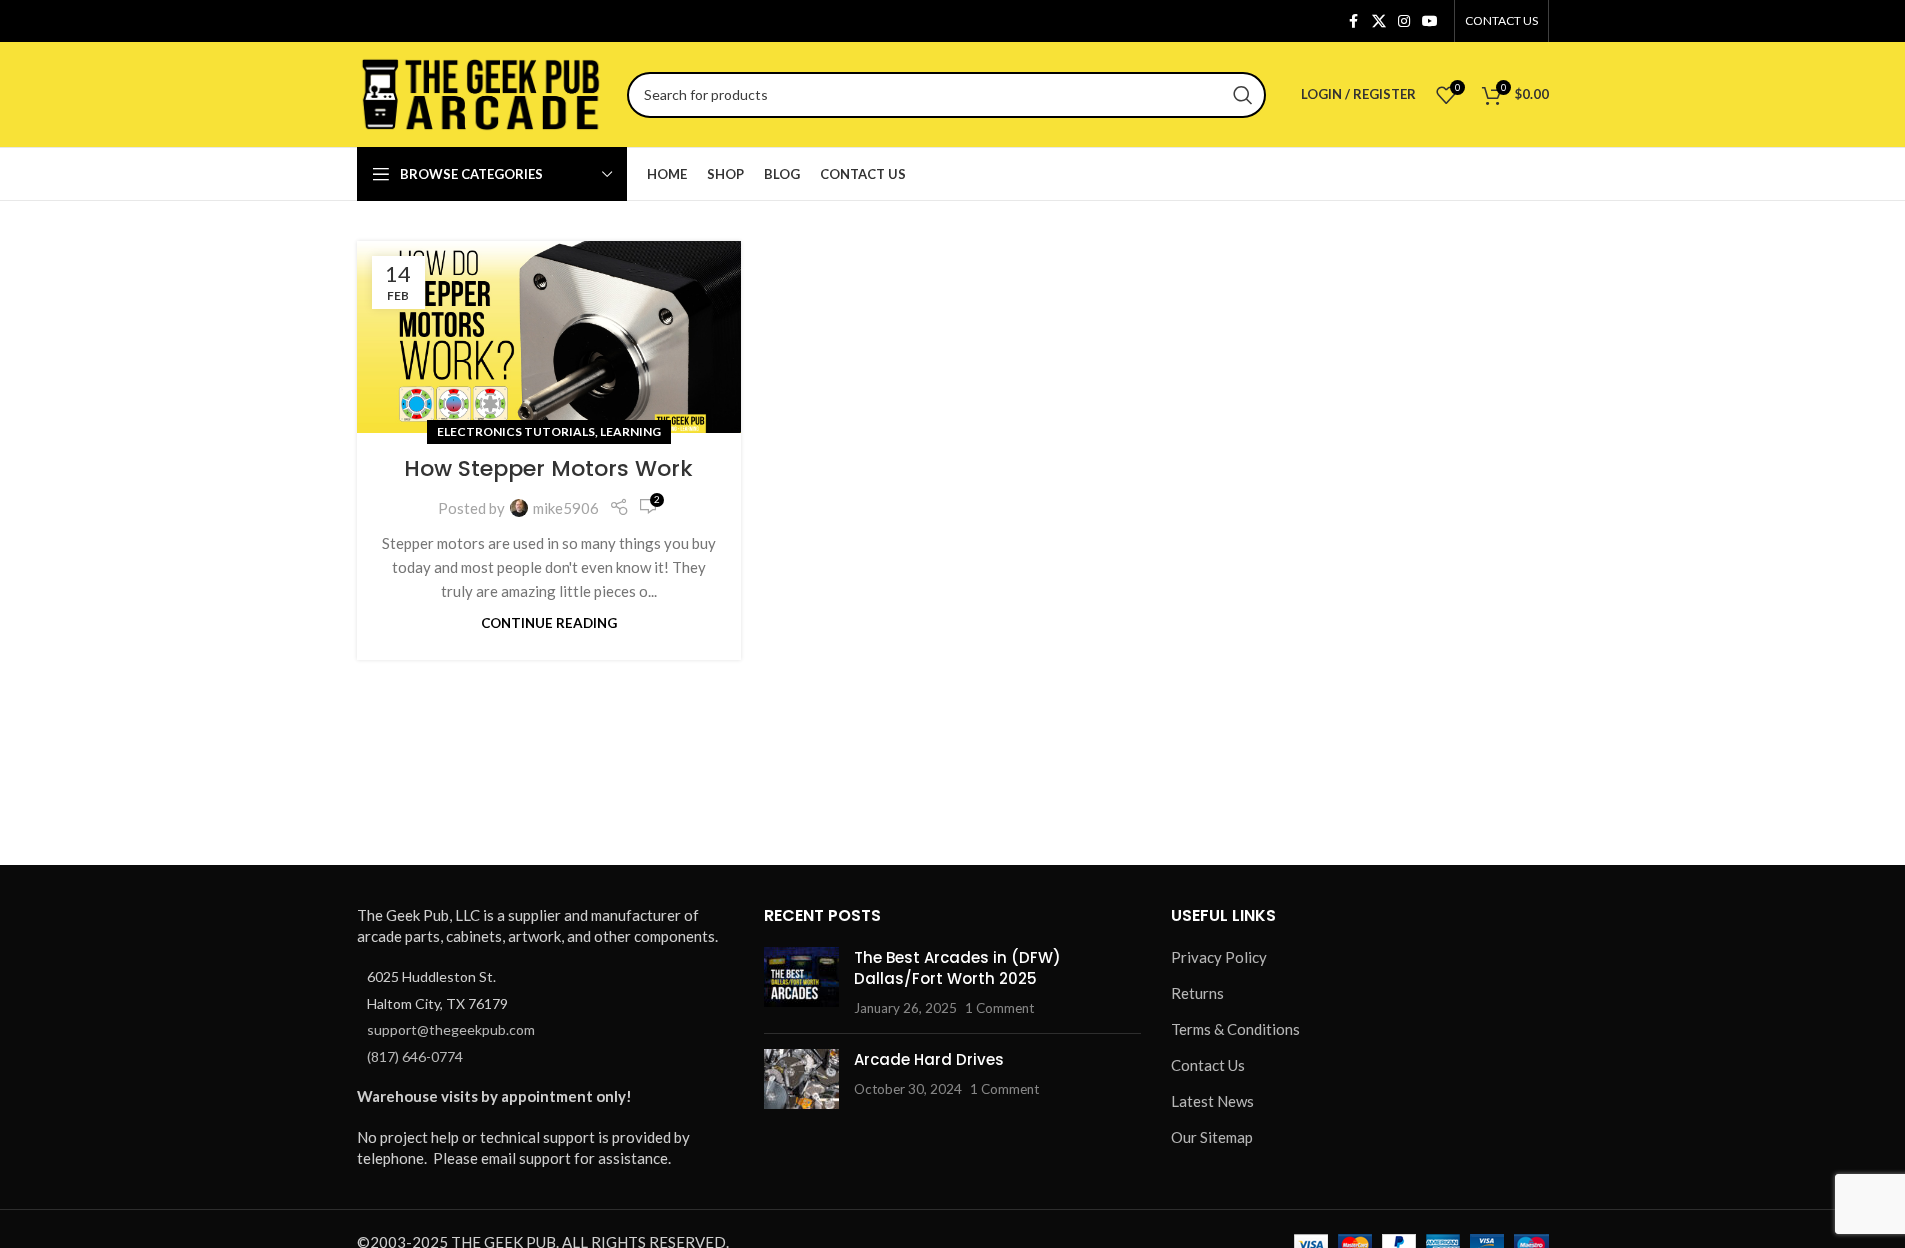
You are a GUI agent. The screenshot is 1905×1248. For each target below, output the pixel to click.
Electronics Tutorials (516, 431)
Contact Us (1208, 1065)
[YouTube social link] (1430, 21)
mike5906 (566, 508)
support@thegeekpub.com (451, 1029)
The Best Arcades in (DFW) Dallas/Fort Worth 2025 (957, 968)
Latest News (1212, 1101)
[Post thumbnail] (801, 982)
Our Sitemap (1212, 1137)
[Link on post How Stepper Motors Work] (549, 337)
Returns (1197, 993)
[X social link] (1379, 21)
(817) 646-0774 (415, 1056)
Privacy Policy (1219, 957)
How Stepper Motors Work (548, 468)
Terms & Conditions (1235, 1029)
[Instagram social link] (1404, 21)
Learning (630, 431)
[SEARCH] (1243, 95)
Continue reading (549, 623)
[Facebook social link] (1354, 21)
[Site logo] (482, 92)
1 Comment (999, 1008)
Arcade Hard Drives (929, 1059)
